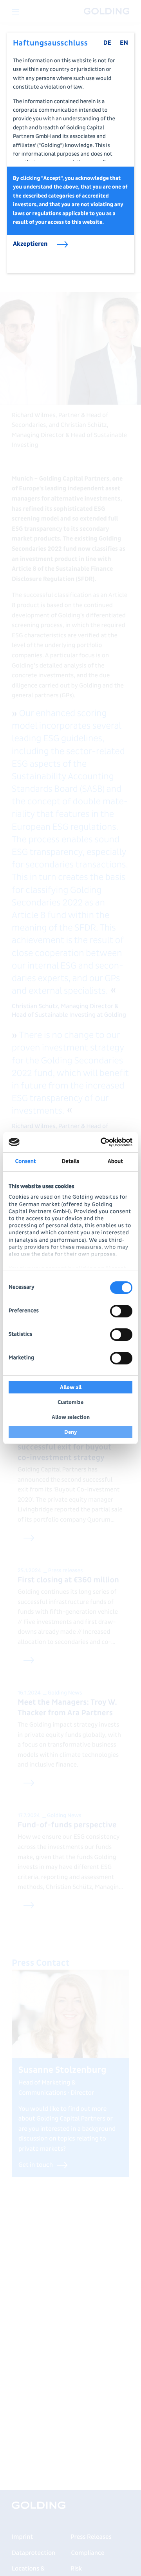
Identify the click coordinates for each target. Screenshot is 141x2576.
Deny (71, 1432)
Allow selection (71, 1417)
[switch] (121, 1311)
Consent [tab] (26, 1162)
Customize (70, 1402)
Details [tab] (71, 1162)
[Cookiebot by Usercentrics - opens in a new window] (100, 1142)
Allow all (71, 1387)
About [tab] (115, 1162)
